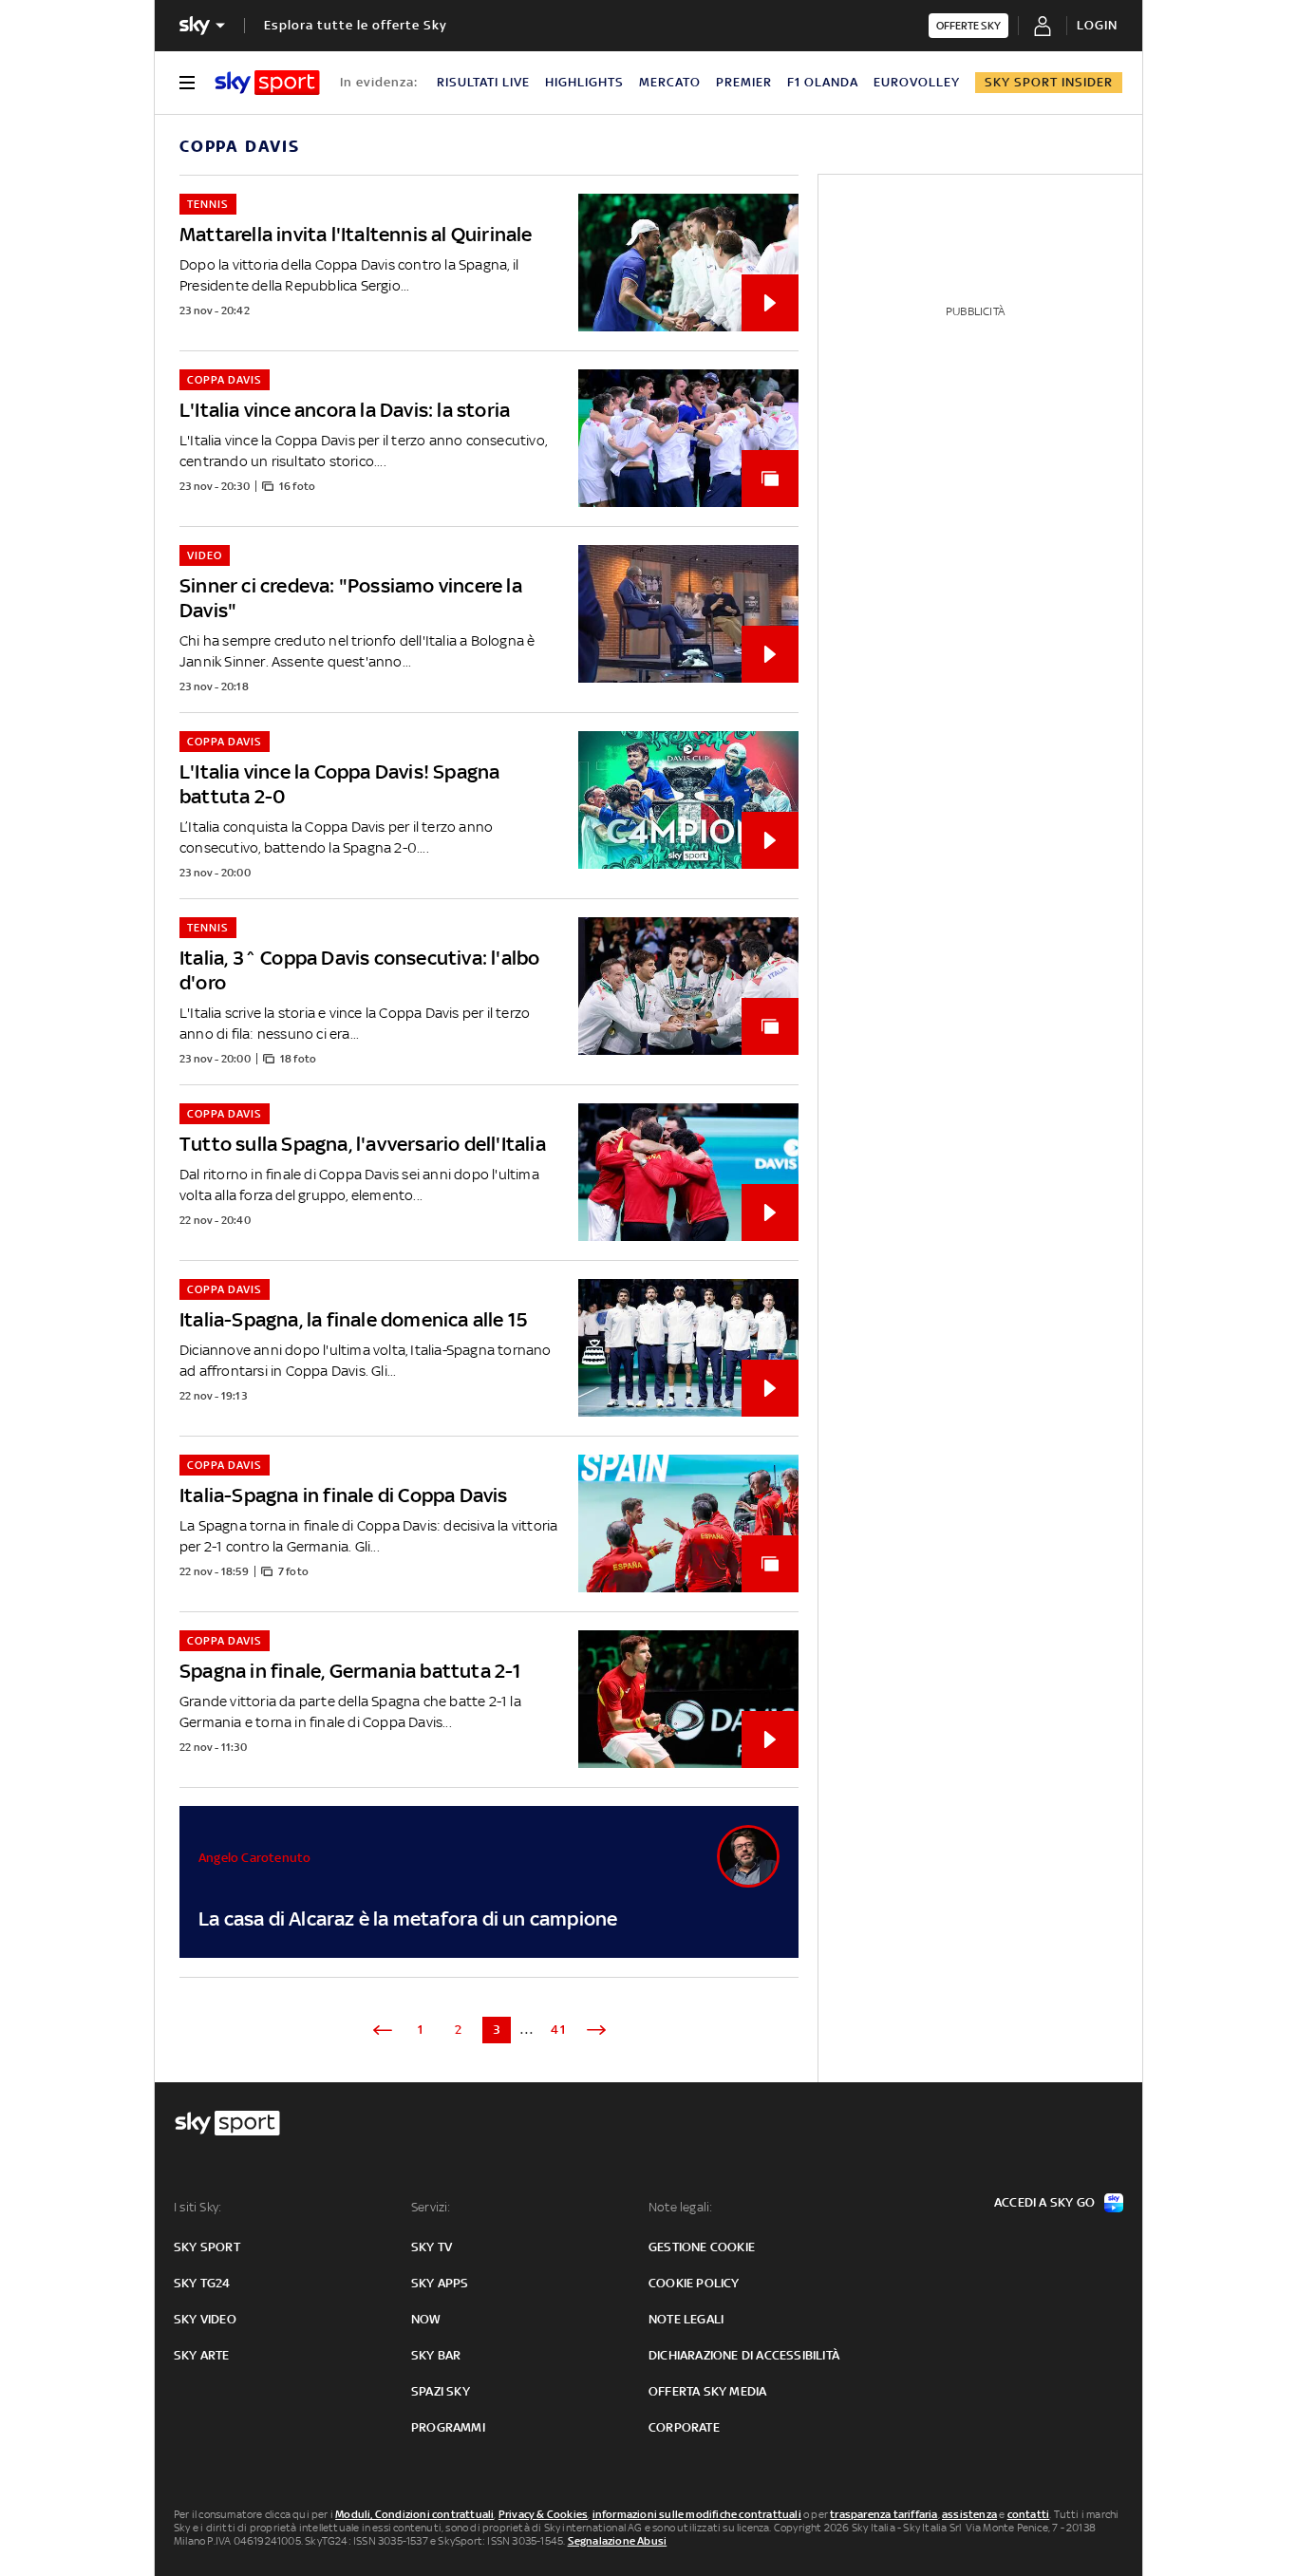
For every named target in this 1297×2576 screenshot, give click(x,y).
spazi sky (441, 2391)
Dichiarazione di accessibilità (744, 2355)
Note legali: (680, 2207)
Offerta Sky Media (707, 2391)
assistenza (969, 2514)
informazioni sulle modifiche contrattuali (697, 2514)
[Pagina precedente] (383, 2030)
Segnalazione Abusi (618, 2541)
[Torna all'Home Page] (267, 83)
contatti (1029, 2514)
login (1097, 25)
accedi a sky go (1044, 2202)
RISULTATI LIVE (483, 82)
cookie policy (694, 2283)
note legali (686, 2319)
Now (426, 2319)
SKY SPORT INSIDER (1049, 82)
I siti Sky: (197, 2207)
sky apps (440, 2283)
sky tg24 (202, 2283)
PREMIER (744, 82)
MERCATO (670, 82)
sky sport (207, 2247)
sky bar (436, 2355)
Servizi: (431, 2207)
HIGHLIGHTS (584, 82)
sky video (205, 2319)
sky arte (202, 2355)
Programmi (448, 2427)
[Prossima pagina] (596, 2030)
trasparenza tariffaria (883, 2514)
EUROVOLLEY (917, 82)
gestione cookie (702, 2247)
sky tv (432, 2247)
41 (559, 2030)
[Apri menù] (187, 83)
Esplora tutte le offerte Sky (356, 25)
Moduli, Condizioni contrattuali (414, 2514)
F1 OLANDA (823, 82)
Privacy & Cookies (543, 2514)
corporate (684, 2427)
